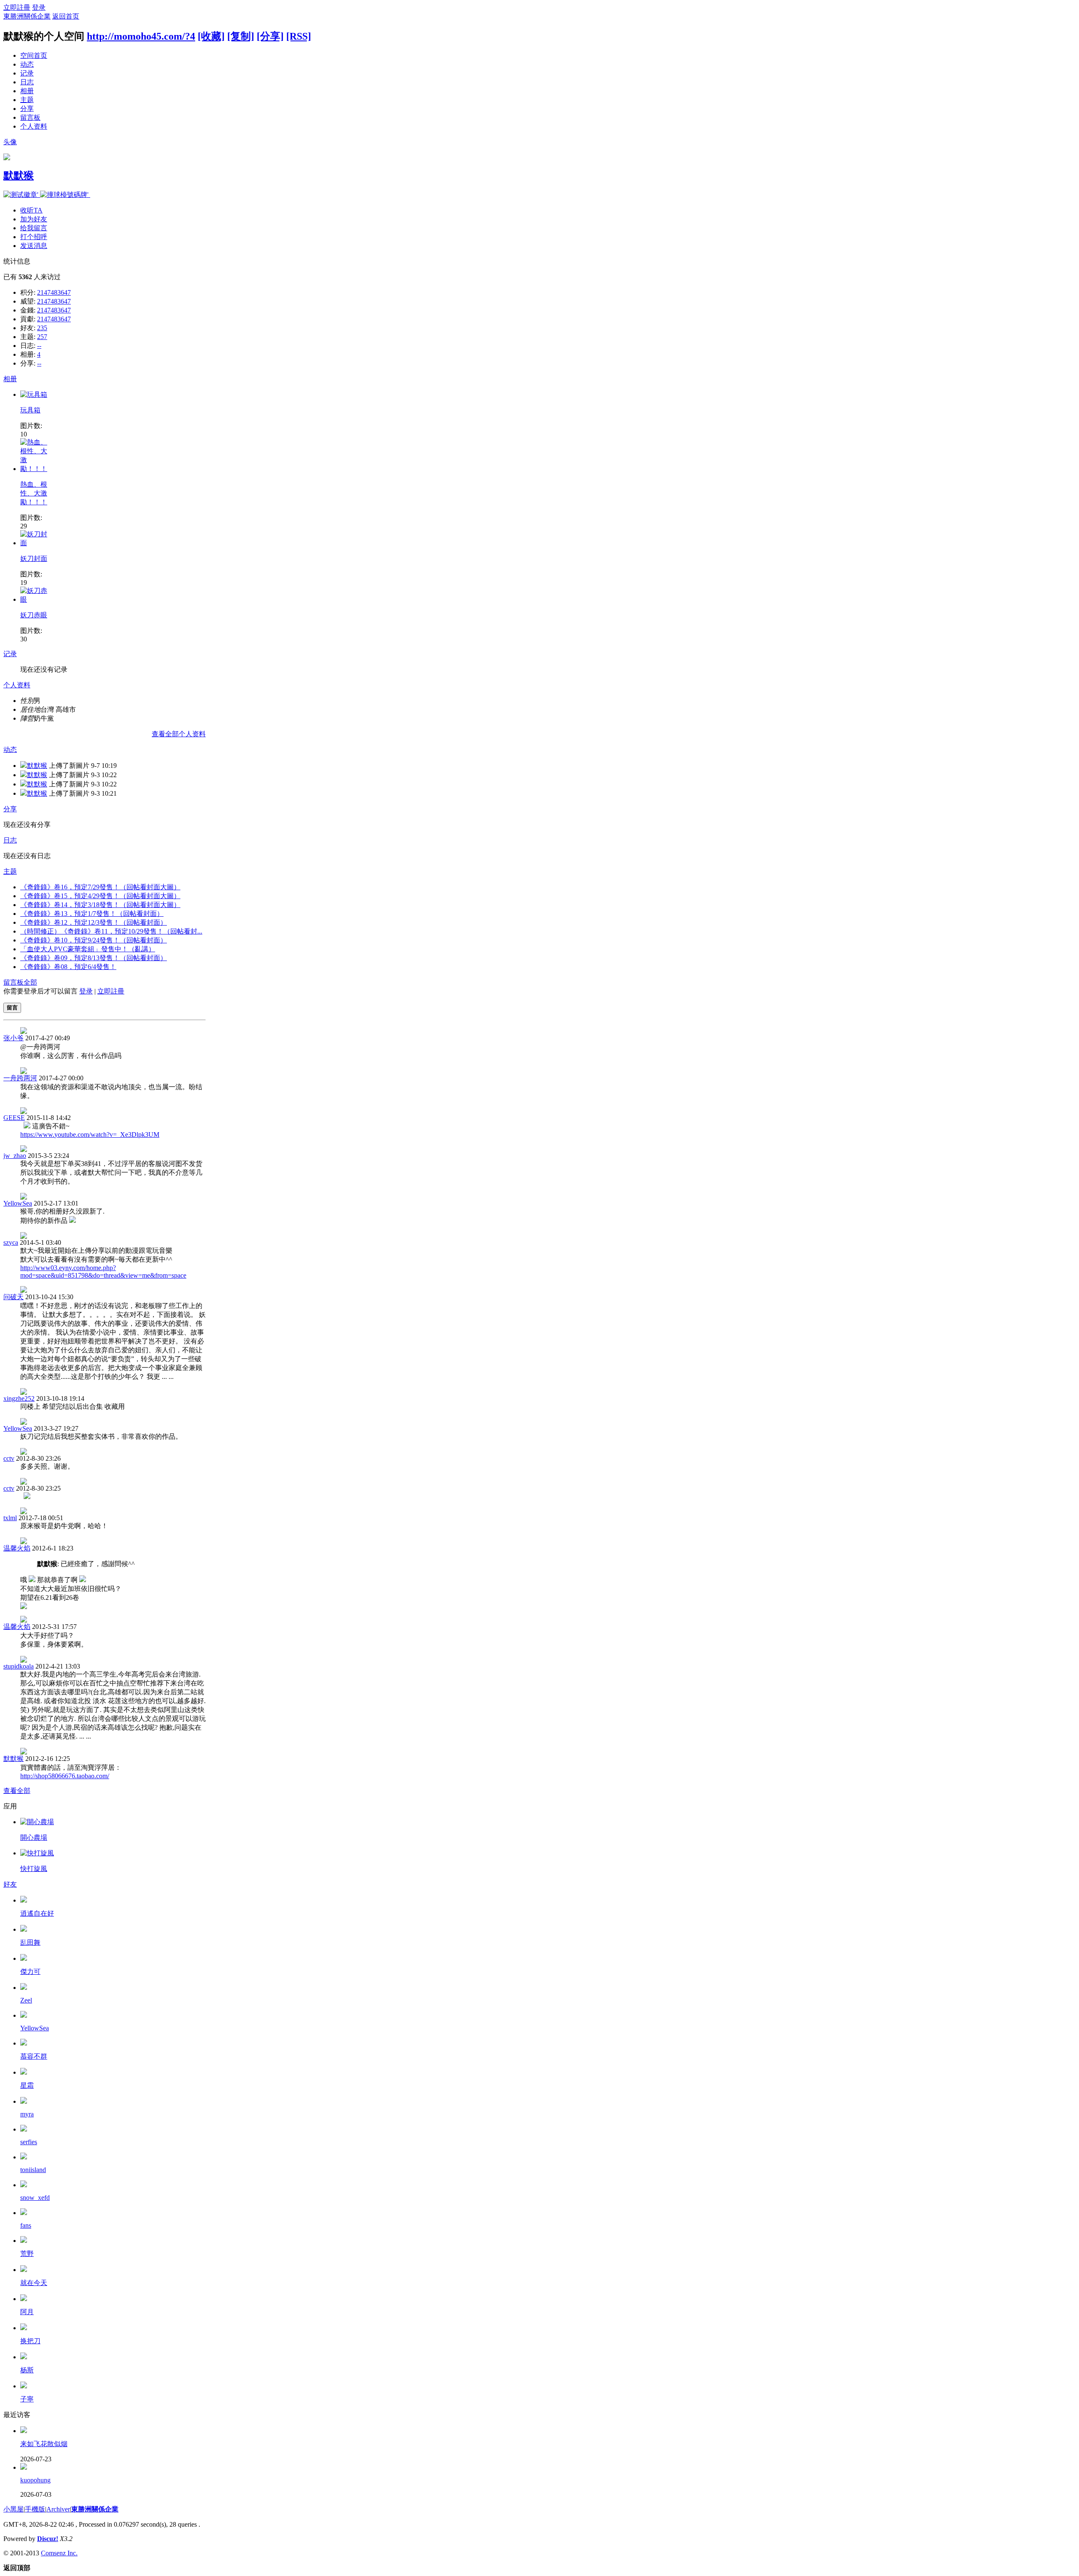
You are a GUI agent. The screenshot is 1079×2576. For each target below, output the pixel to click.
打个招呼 (34, 237)
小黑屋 (13, 2509)
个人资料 (34, 126)
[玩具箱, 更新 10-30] (34, 394)
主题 (27, 100)
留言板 (30, 117)
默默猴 (19, 175)
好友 (10, 1884)
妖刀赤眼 (34, 615)
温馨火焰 (17, 1548)
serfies (29, 2142)
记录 (27, 73)
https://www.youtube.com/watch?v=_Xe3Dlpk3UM (90, 1135)
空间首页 (34, 55)
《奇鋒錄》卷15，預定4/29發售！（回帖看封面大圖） (100, 896)
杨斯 (27, 2370)
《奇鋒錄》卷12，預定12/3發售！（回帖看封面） (94, 922)
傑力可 (30, 1972)
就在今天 (34, 2283)
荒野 (27, 2254)
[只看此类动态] (24, 766)
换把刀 (30, 2341)
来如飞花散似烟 (44, 2444)
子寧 (27, 2399)
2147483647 (54, 292)
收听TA (31, 210)
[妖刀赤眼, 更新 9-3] (35, 599)
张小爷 (13, 1038)
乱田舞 (30, 1942)
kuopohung (35, 2480)
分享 (27, 109)
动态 (27, 64)
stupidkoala (19, 1666)
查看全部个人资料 (179, 734)
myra (27, 2114)
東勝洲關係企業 (27, 16)
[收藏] (211, 36)
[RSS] (299, 36)
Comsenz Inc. (59, 2553)
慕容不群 (34, 2056)
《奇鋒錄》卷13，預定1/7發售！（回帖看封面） (92, 914)
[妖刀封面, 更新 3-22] (35, 543)
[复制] (241, 36)
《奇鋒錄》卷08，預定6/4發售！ (68, 967)
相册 (27, 91)
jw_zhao (15, 1156)
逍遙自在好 (37, 1913)
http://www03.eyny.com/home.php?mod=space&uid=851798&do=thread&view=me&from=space (103, 1272)
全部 (30, 982)
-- (39, 346)
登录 (39, 7)
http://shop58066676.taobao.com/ (65, 1776)
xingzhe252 (19, 1398)
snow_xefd (35, 2198)
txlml (10, 1518)
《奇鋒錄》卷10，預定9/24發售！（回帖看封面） (94, 940)
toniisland (33, 2170)
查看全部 (17, 1791)
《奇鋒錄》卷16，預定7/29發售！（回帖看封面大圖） (100, 887)
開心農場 (34, 1837)
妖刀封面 (34, 559)
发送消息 (34, 246)
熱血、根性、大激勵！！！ (34, 493)
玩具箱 (30, 410)
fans (26, 2225)
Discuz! (48, 2539)
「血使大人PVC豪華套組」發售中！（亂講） (88, 949)
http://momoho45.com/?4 (141, 36)
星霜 (27, 2085)
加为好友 (34, 219)
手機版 (35, 2509)
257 (42, 337)
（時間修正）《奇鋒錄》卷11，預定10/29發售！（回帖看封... (111, 931)
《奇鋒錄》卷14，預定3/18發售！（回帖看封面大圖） (100, 905)
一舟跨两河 (20, 1078)
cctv (9, 1458)
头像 (10, 142)
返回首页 (66, 16)
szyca (11, 1242)
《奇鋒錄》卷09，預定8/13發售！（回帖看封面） (94, 958)
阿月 (27, 2312)
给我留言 (34, 228)
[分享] (270, 36)
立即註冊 (17, 7)
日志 (27, 82)
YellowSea (18, 1203)
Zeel (26, 2000)
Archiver (58, 2509)
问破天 (13, 1297)
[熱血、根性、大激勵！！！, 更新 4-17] (35, 469)
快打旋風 (34, 1869)
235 (42, 328)
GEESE (14, 1118)
